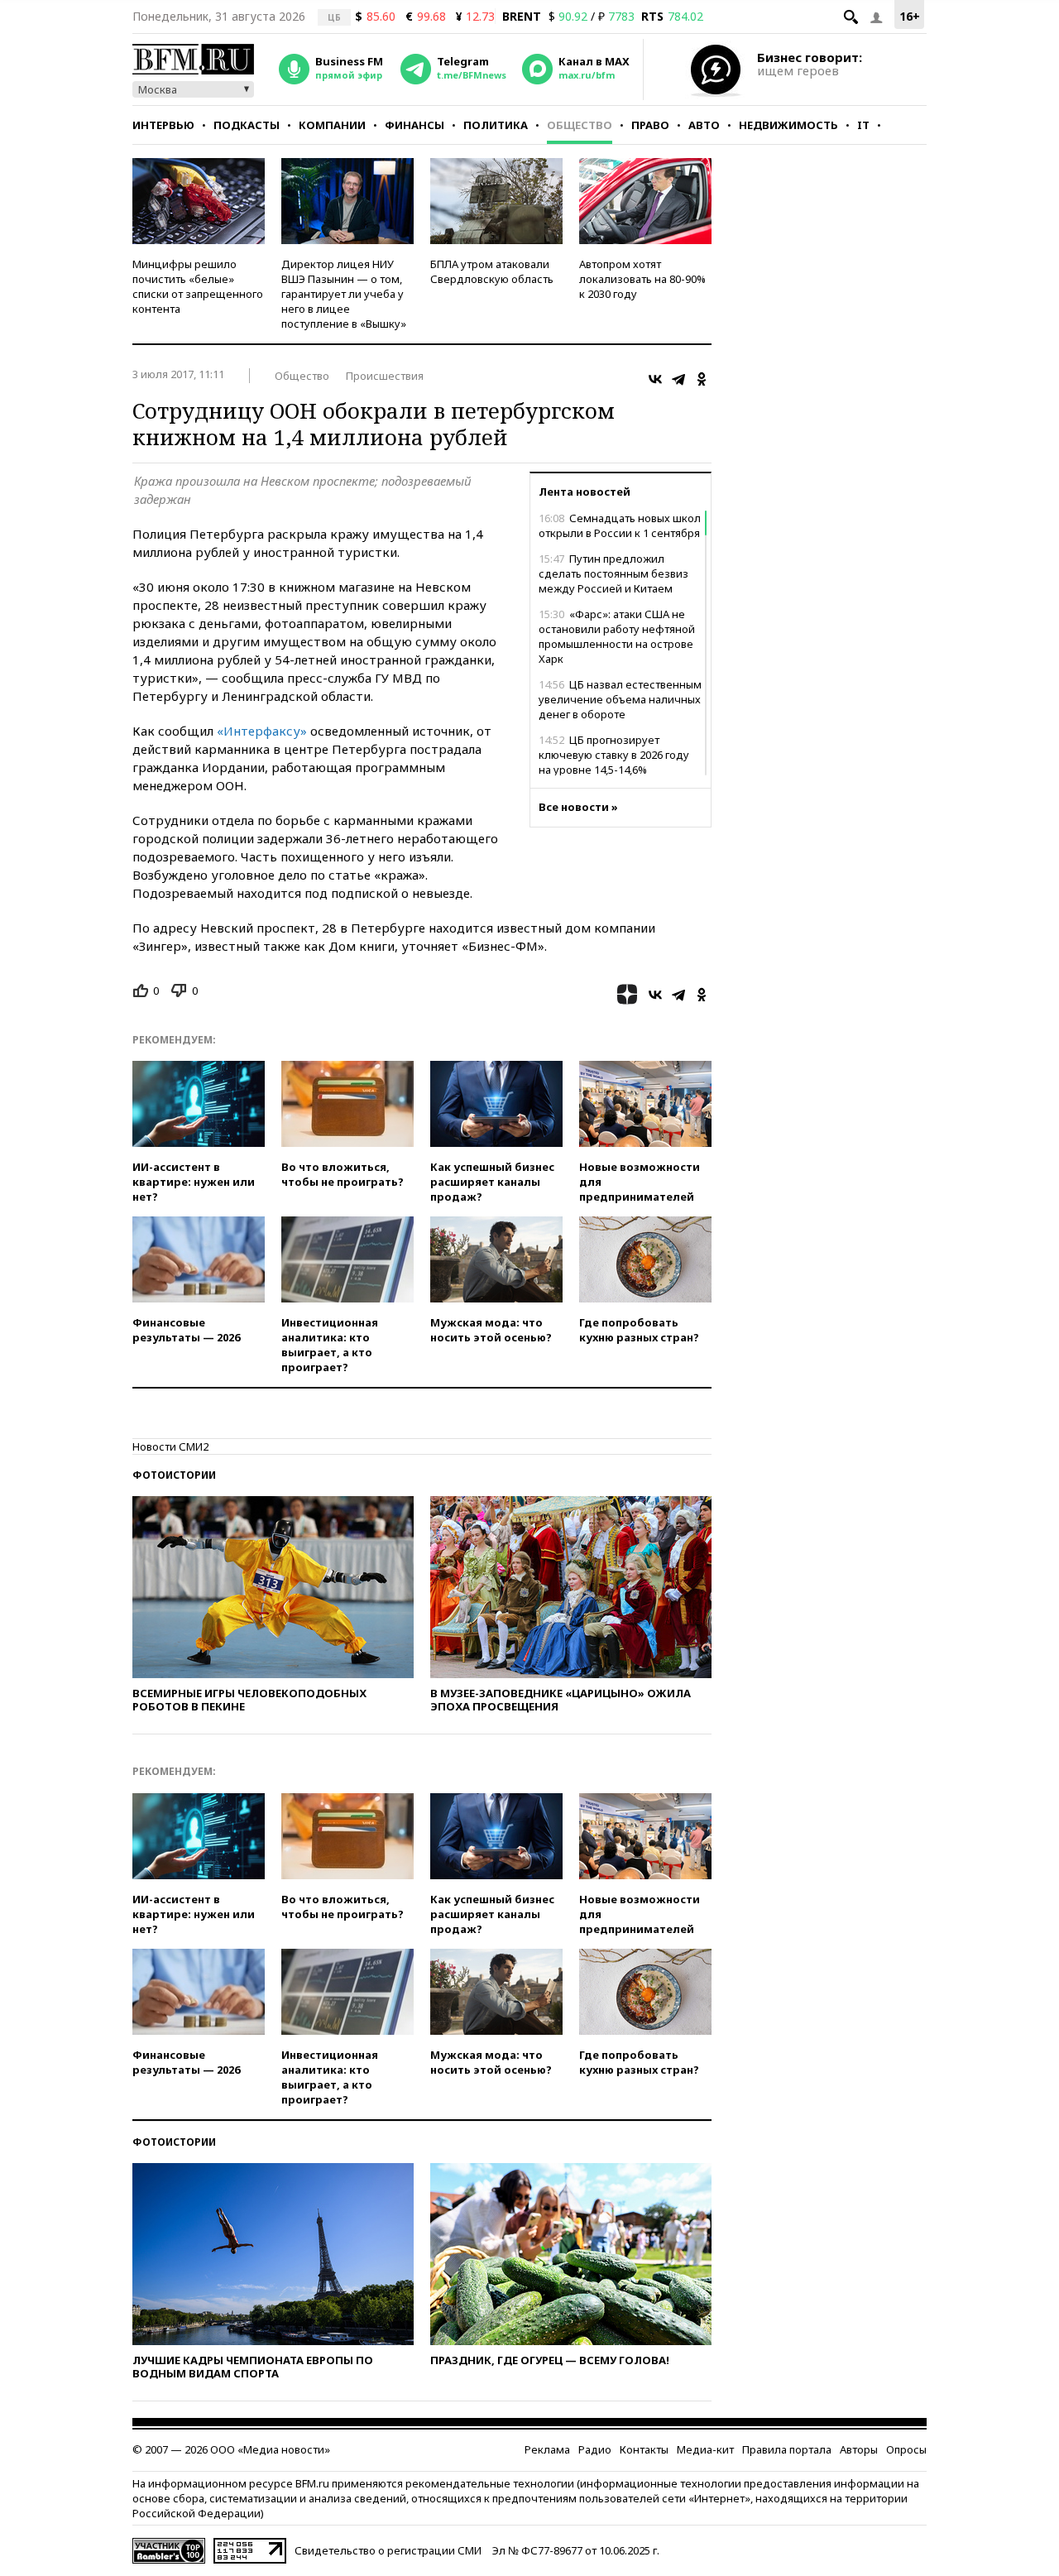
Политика (496, 125)
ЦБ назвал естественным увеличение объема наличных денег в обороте (620, 699)
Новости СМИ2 (170, 1446)
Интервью (163, 125)
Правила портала (787, 2449)
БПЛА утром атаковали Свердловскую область (492, 271)
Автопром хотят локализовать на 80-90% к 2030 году (642, 279)
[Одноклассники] (702, 379)
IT (863, 125)
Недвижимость (788, 125)
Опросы (906, 2449)
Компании (332, 125)
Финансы (414, 125)
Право (650, 125)
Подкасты (247, 125)
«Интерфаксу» (262, 731)
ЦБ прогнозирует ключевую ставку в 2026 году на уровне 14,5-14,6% (614, 755)
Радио (595, 2449)
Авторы (859, 2449)
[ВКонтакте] (655, 379)
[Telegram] (678, 379)
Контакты (644, 2449)
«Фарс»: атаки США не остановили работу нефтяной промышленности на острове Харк (617, 636)
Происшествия (385, 376)
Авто (704, 125)
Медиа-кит (705, 2449)
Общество (580, 125)
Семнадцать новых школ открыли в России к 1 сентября (620, 525)
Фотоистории (174, 1475)
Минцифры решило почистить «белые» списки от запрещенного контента (198, 286)
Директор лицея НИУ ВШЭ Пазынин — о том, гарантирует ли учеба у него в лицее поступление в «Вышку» (344, 294)
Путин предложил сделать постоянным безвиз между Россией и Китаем (613, 573)
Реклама (547, 2449)
